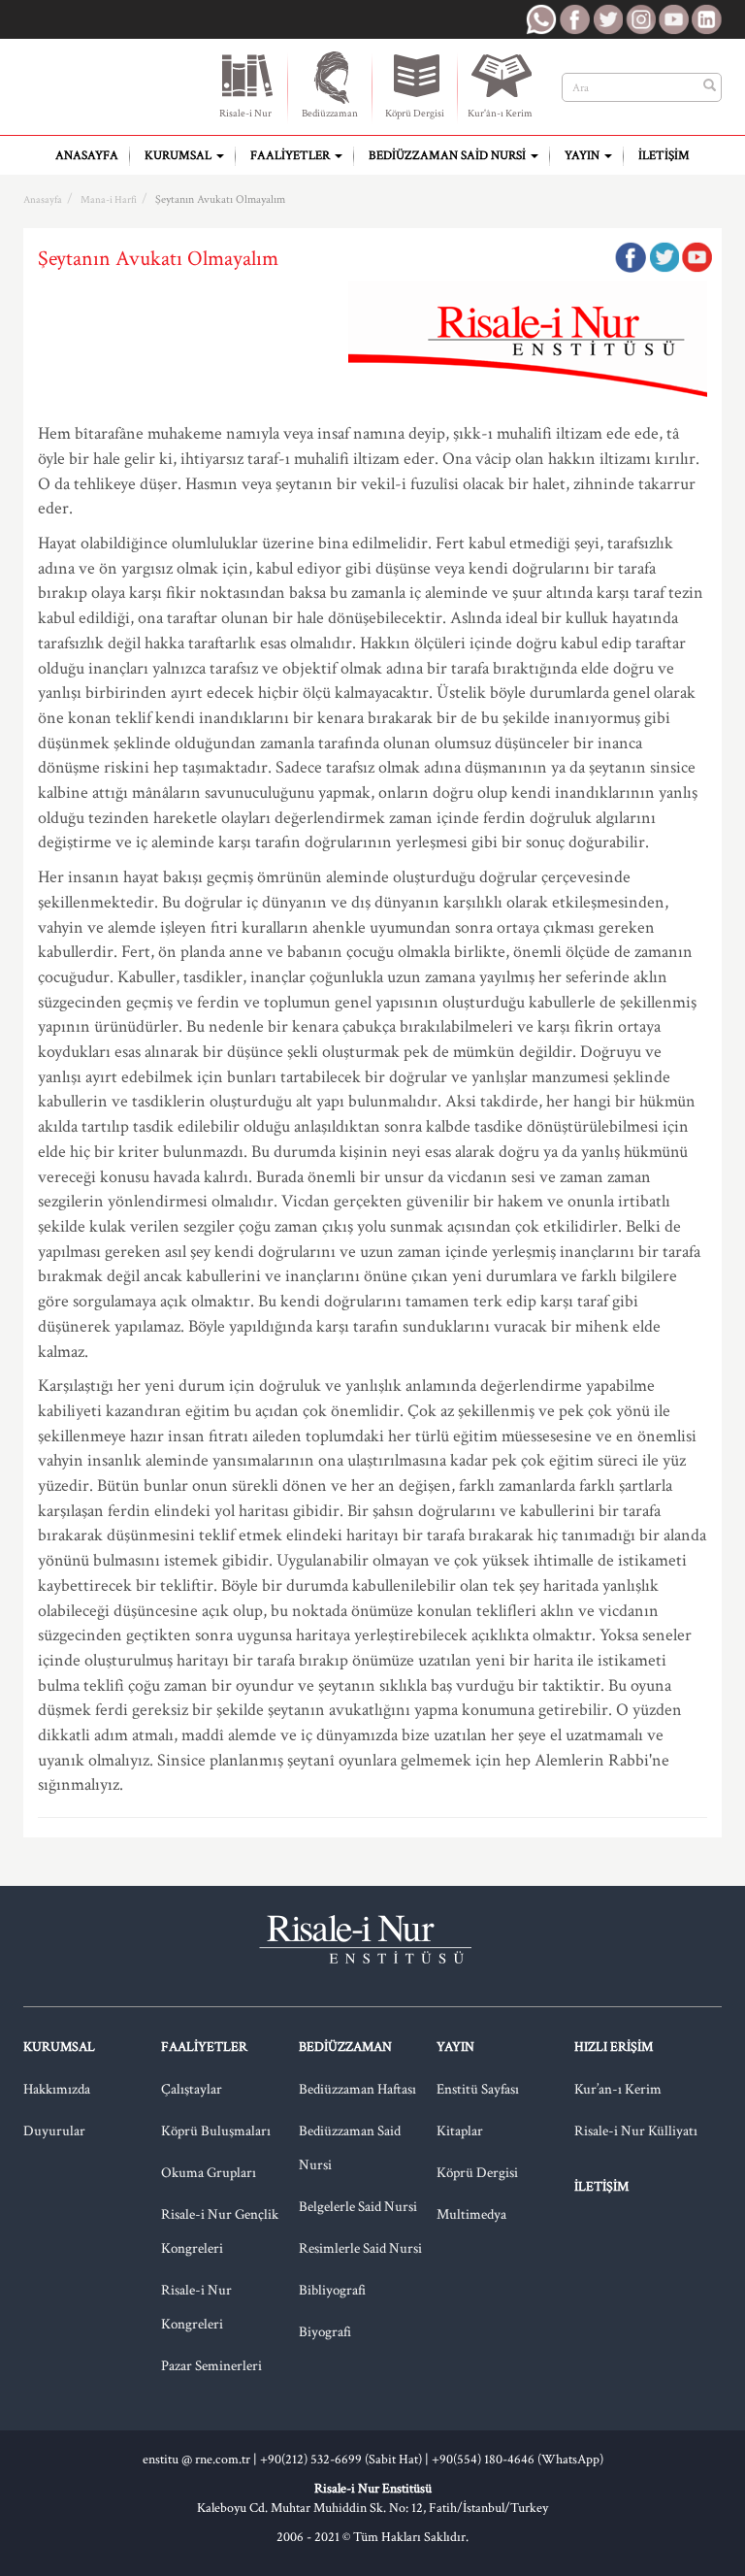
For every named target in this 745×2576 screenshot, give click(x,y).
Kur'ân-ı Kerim (500, 114)
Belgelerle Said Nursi (358, 2207)
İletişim (664, 156)
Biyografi (325, 2332)
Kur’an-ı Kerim (618, 2089)
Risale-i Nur (245, 114)
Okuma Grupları (209, 2173)
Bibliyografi (332, 2290)
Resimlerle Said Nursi (360, 2248)
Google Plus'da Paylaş (696, 257)
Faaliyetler (292, 156)
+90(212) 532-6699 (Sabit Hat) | (346, 2460)
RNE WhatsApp (541, 19)
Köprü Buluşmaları (216, 2131)
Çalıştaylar (192, 2089)
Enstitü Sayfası (478, 2089)
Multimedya (471, 2214)
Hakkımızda (57, 2089)
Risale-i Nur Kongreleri (196, 2307)
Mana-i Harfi (109, 200)
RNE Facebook (574, 19)
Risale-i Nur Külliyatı (636, 2131)
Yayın (583, 156)
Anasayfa (87, 156)
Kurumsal (179, 156)
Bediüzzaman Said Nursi (449, 156)
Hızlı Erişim (614, 2047)
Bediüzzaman (330, 114)
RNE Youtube (673, 19)
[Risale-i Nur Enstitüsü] (103, 79)
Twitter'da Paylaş (664, 257)
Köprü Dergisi (415, 114)
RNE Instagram (640, 19)
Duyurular (54, 2131)
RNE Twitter (607, 19)
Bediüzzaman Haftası (357, 2089)
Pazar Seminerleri (211, 2366)
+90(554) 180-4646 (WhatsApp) (518, 2460)
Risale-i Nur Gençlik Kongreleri (220, 2231)
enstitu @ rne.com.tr (196, 2460)
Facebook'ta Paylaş (631, 257)
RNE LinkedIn (706, 19)
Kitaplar (460, 2131)
